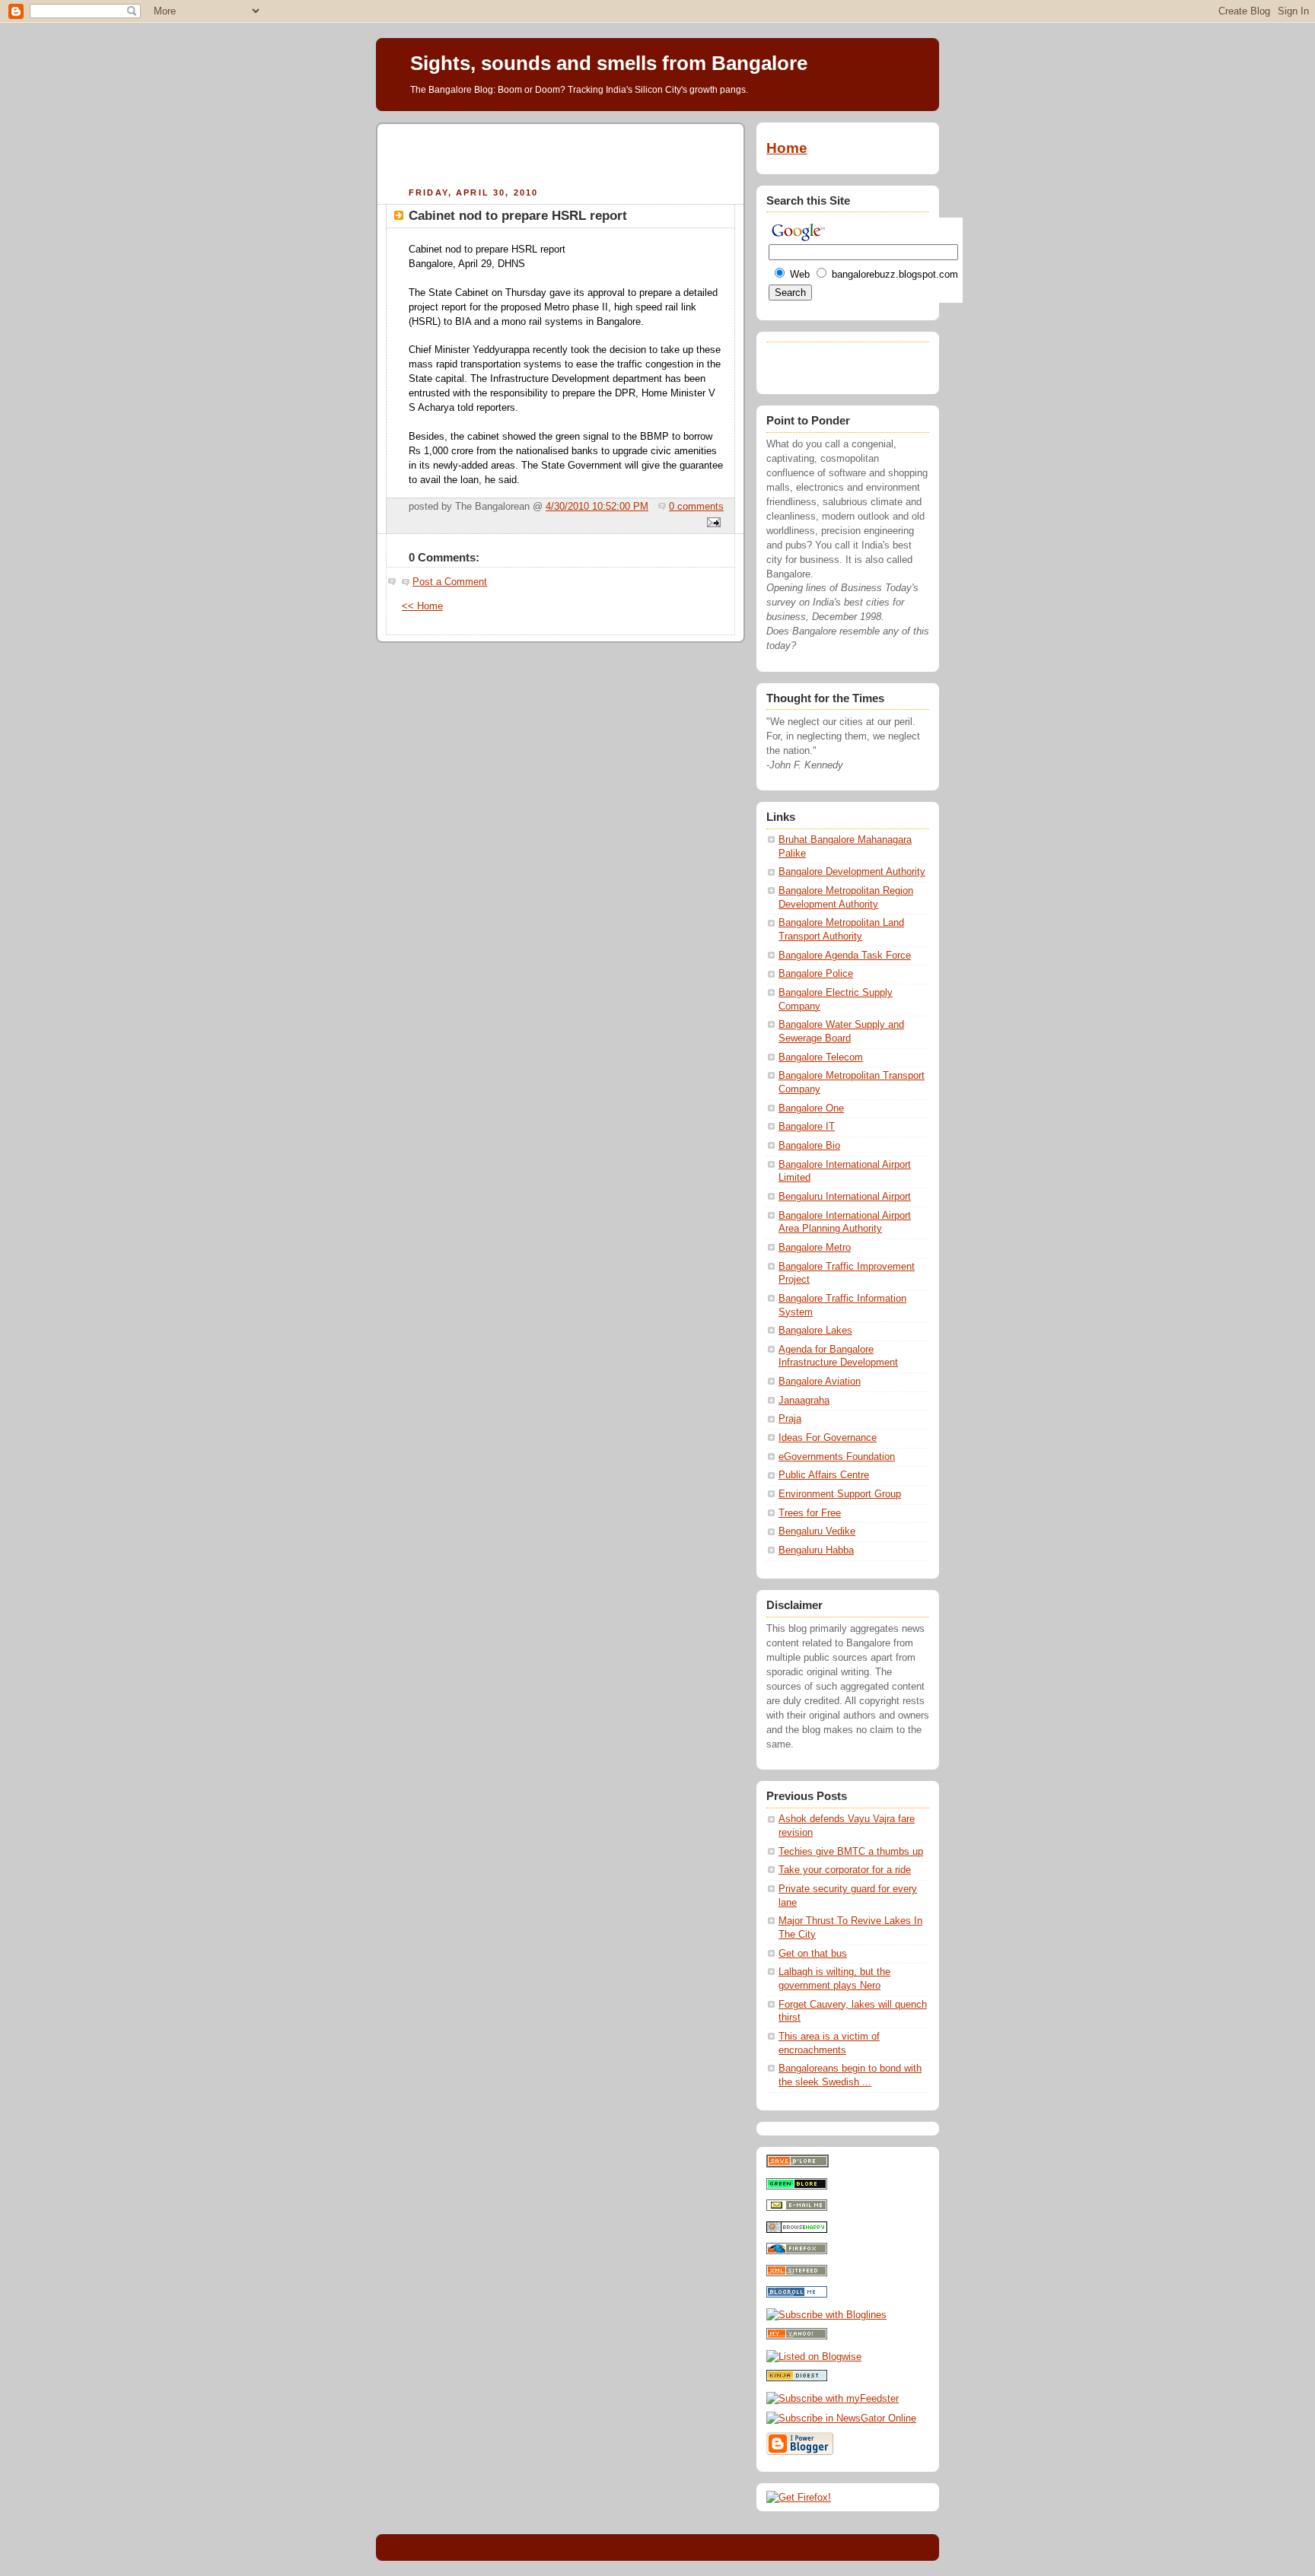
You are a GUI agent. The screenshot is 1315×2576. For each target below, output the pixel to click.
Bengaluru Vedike (817, 1531)
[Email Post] (712, 523)
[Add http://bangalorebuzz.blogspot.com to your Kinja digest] (797, 2378)
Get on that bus (813, 1954)
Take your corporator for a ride (845, 1870)
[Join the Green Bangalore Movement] (797, 2186)
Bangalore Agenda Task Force (845, 956)
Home (787, 148)
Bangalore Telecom (821, 1057)
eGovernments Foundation (837, 1457)
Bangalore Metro (815, 1248)
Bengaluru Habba (816, 1550)
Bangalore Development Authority (852, 872)
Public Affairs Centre (824, 1475)
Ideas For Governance (828, 1438)
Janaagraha (804, 1401)
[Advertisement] (561, 153)
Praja (790, 1419)
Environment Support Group (840, 1494)
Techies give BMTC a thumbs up (851, 1852)
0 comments (696, 507)
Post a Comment (450, 582)
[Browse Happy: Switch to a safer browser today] (797, 2230)
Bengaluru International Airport (845, 1197)
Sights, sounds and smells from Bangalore (609, 63)
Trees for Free (810, 1513)
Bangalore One (811, 1108)
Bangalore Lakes (815, 1331)
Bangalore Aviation (820, 1382)
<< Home (422, 606)
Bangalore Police (816, 974)
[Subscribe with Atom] (797, 2273)
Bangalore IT (807, 1127)
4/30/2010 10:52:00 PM (597, 507)
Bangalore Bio (809, 1146)
